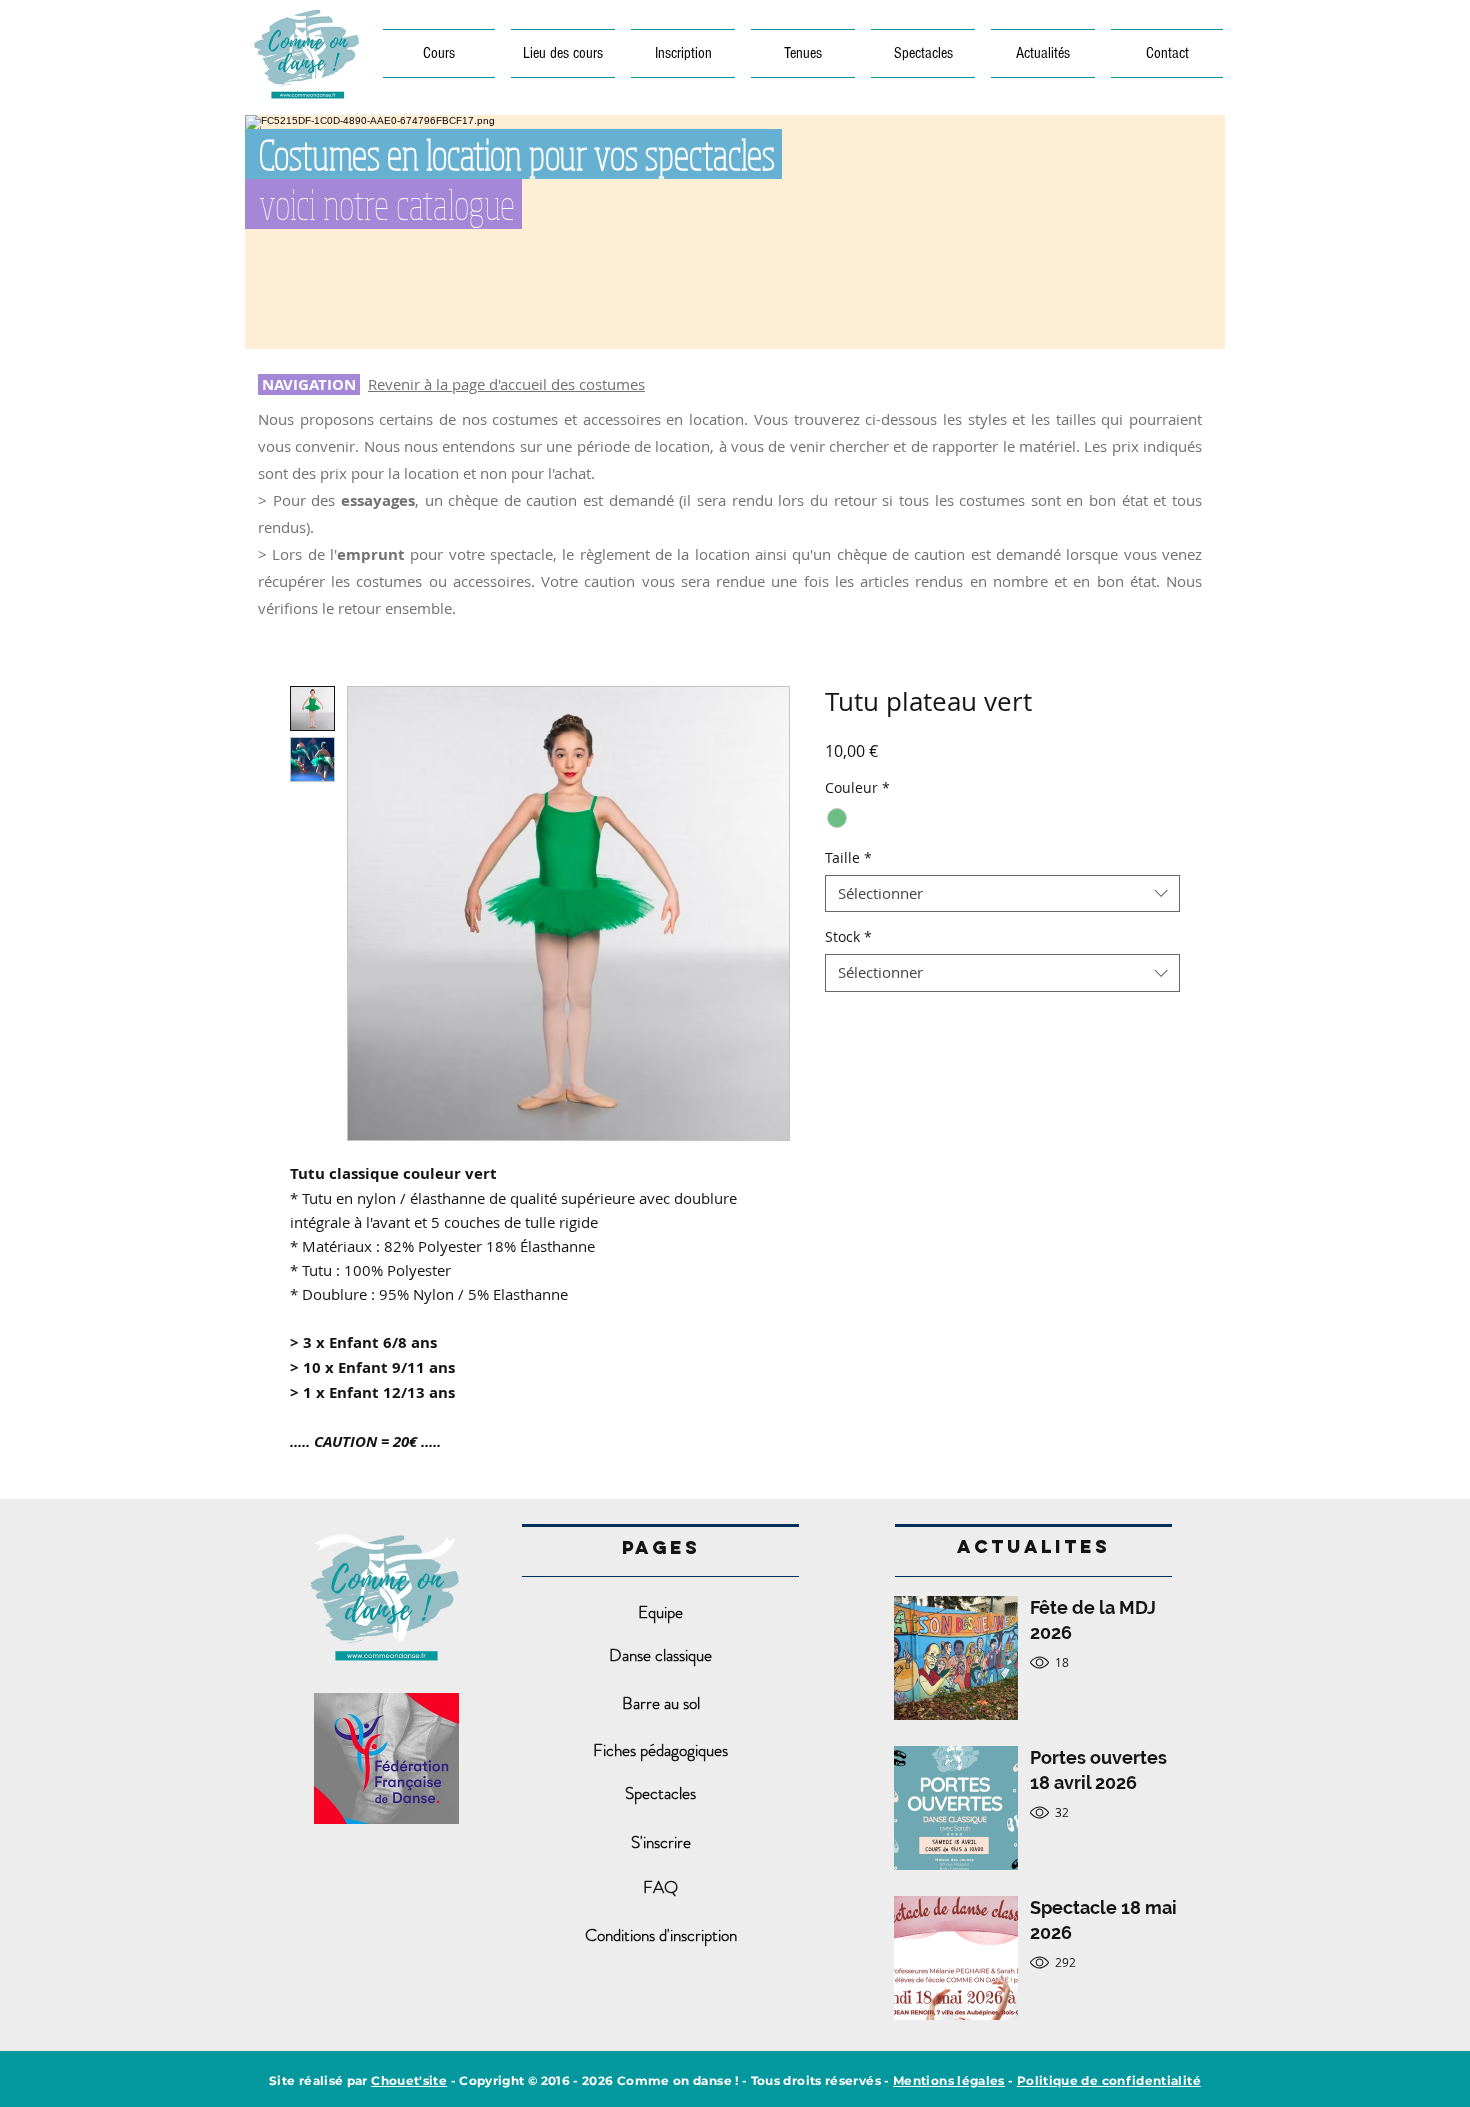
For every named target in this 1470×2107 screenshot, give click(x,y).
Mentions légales (949, 2080)
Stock (848, 937)
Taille (848, 858)
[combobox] (1002, 894)
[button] (563, 53)
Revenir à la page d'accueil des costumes (506, 384)
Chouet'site (409, 2080)
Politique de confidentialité (1109, 2080)
